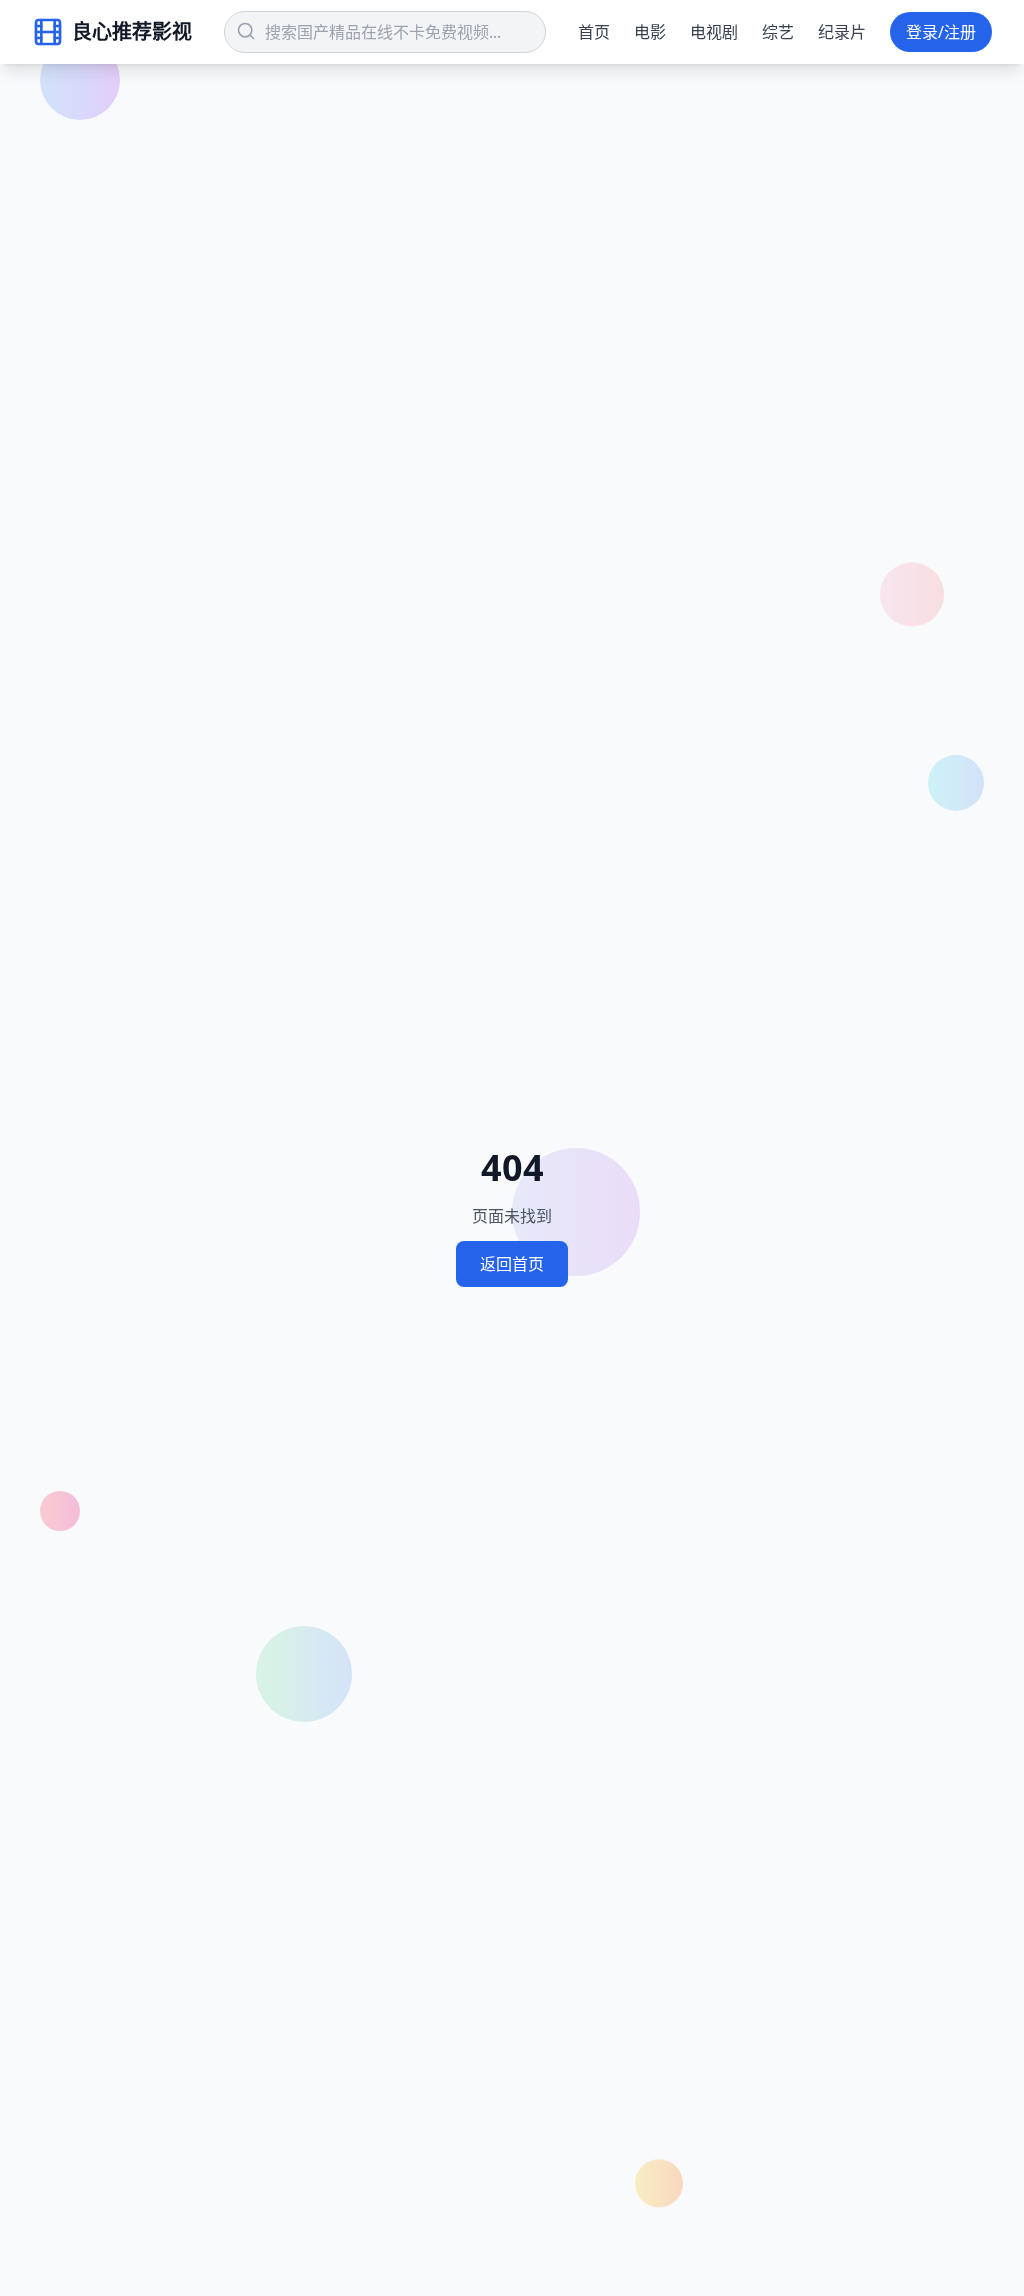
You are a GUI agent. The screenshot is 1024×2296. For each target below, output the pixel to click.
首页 (594, 32)
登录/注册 (941, 32)
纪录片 (842, 32)
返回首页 (512, 1264)
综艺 (778, 32)
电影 (650, 32)
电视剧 (714, 32)
